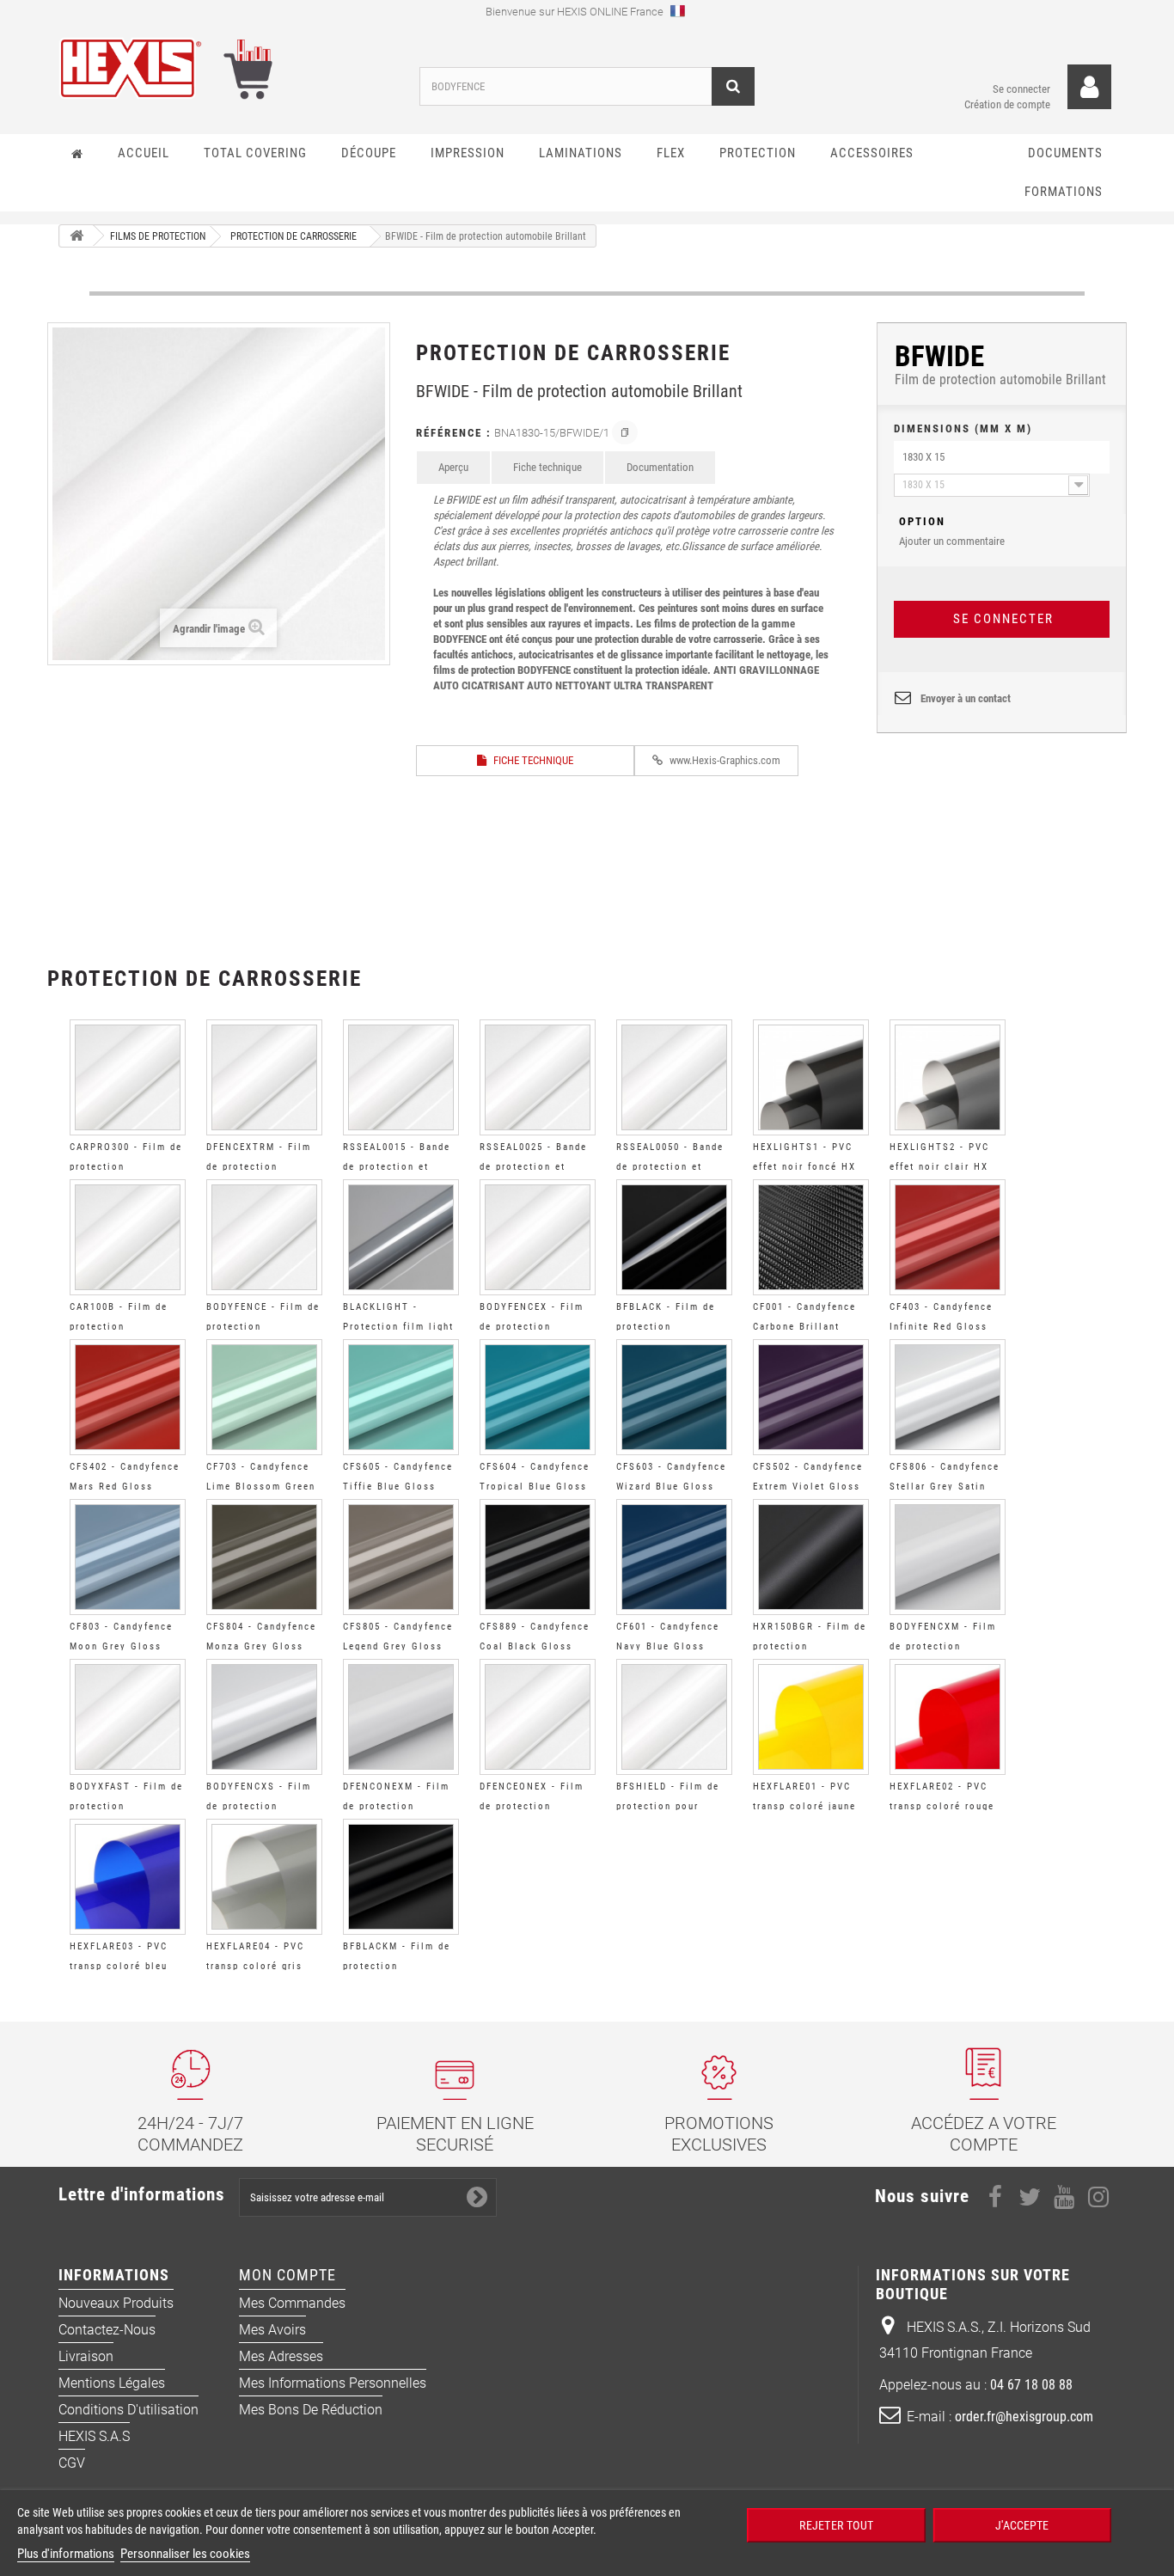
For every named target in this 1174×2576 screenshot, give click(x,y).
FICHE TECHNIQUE (532, 760)
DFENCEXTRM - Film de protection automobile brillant (259, 1167)
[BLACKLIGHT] (401, 1237)
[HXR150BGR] (811, 1557)
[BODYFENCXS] (264, 1717)
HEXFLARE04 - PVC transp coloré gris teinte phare (255, 1966)
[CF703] (264, 1397)
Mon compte (287, 2275)
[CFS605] (401, 1397)
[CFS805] (401, 1557)
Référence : (454, 433)
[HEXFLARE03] (128, 1877)
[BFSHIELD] (674, 1717)
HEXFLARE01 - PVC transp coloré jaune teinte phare (804, 1806)
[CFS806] (948, 1397)
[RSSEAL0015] (401, 1077)
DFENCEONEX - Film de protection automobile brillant (532, 1806)
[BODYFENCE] (264, 1237)
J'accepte (1022, 2525)
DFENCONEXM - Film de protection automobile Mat (396, 1806)
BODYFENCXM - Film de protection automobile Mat (943, 1646)
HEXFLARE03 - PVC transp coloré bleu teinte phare (119, 1966)
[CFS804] (264, 1557)
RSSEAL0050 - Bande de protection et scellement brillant (670, 1167)
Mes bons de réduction (311, 2410)
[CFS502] (811, 1397)
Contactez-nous (107, 2330)
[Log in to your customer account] (1089, 87)
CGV (72, 2463)
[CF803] (128, 1557)
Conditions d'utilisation (128, 2410)
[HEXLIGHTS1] (811, 1077)
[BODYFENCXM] (948, 1557)
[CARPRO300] (128, 1077)
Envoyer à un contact (966, 698)
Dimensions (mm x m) (963, 428)
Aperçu (453, 467)
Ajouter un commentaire (952, 531)
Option (922, 521)
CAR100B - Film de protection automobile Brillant (122, 1327)
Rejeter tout (835, 2525)
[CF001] (811, 1237)
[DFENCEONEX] (538, 1717)
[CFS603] (674, 1397)
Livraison (86, 2356)
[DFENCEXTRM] (264, 1077)
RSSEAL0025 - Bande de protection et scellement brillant (533, 1167)
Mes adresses (281, 2356)
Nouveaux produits (116, 2303)
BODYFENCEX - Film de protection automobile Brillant (532, 1327)
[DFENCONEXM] (401, 1717)
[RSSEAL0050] (674, 1077)
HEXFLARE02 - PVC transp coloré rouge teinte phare (942, 1806)
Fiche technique (547, 467)
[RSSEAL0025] (538, 1077)
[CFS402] (128, 1397)
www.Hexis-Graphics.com (724, 760)
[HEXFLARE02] (948, 1717)
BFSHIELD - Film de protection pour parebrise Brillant (668, 1806)
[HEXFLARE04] (264, 1877)
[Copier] (625, 432)
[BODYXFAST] (128, 1717)
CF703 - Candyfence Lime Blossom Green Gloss (261, 1487)
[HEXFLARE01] (811, 1717)
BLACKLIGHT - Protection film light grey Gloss (398, 1327)
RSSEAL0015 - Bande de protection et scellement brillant (397, 1167)
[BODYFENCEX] (538, 1237)
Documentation (660, 467)
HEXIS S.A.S (94, 2436)
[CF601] (674, 1557)
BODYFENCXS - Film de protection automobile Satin (259, 1806)
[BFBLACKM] (401, 1877)
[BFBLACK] (674, 1237)
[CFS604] (538, 1397)
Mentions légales (112, 2383)
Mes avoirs (272, 2330)
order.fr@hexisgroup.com (1024, 2417)
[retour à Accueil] (76, 236)
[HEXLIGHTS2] (948, 1077)
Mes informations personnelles (333, 2383)
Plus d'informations (66, 2554)
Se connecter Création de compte (1007, 97)
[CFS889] (538, 1557)
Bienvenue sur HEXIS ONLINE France (576, 12)
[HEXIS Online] (226, 68)
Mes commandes (292, 2303)
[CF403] (948, 1237)
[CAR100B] (128, 1237)
